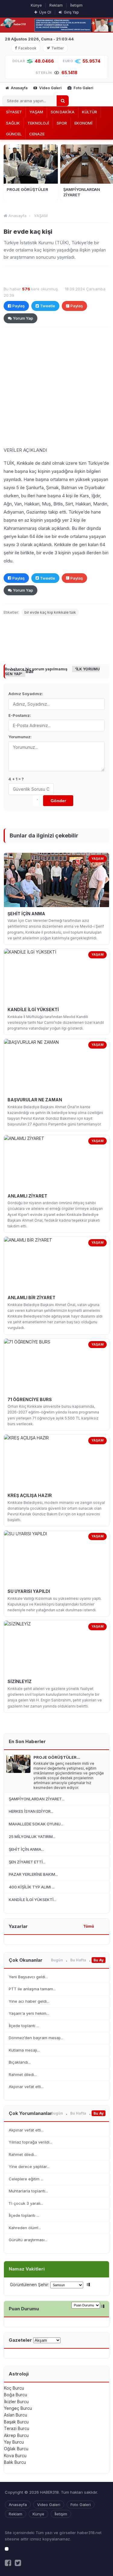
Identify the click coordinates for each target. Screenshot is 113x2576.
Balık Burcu (15, 2462)
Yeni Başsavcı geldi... (28, 1977)
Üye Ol (45, 12)
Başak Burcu (16, 2422)
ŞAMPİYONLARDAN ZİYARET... (37, 1799)
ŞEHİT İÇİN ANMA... (26, 1849)
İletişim (76, 5)
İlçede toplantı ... (24, 2026)
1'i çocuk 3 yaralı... (26, 2203)
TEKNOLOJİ (38, 123)
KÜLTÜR (89, 112)
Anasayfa (19, 88)
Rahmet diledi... (23, 2074)
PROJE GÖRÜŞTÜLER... (57, 1757)
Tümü (89, 1926)
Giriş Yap (71, 12)
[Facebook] (8, 2563)
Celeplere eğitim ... (26, 2179)
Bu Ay (99, 1960)
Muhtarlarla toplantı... (28, 2191)
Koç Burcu (14, 2388)
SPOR (62, 123)
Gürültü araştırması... (28, 2240)
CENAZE (37, 134)
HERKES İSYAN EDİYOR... (31, 1811)
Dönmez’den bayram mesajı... (36, 2038)
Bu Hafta (78, 1960)
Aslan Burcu (16, 2415)
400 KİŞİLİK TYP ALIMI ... (32, 1887)
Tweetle (48, 306)
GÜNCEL (14, 134)
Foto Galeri (83, 88)
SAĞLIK (13, 123)
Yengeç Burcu (18, 2408)
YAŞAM (36, 112)
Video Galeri (50, 88)
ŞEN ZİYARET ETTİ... (27, 1862)
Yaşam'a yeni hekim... (29, 2013)
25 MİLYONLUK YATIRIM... (32, 1837)
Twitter (57, 48)
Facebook (27, 48)
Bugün (57, 1960)
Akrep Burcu (16, 2435)
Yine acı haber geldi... (29, 2001)
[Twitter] (18, 2563)
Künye (36, 5)
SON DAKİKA (63, 112)
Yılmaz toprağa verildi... (30, 2142)
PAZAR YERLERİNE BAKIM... (33, 1874)
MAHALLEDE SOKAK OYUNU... (36, 1824)
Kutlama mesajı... (24, 2050)
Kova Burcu (15, 2456)
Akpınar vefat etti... (26, 2087)
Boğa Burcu (16, 2395)
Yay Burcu (14, 2442)
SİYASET (14, 112)
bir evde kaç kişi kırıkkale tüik (50, 612)
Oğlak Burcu (16, 2449)
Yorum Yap (23, 318)
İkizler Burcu (16, 2402)
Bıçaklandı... (20, 2062)
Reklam (56, 5)
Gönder (58, 801)
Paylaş (19, 306)
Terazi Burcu (17, 2428)
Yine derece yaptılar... (29, 2166)
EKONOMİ (83, 123)
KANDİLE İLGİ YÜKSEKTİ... (33, 1900)
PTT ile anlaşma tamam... (32, 1989)
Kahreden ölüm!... (25, 2228)
